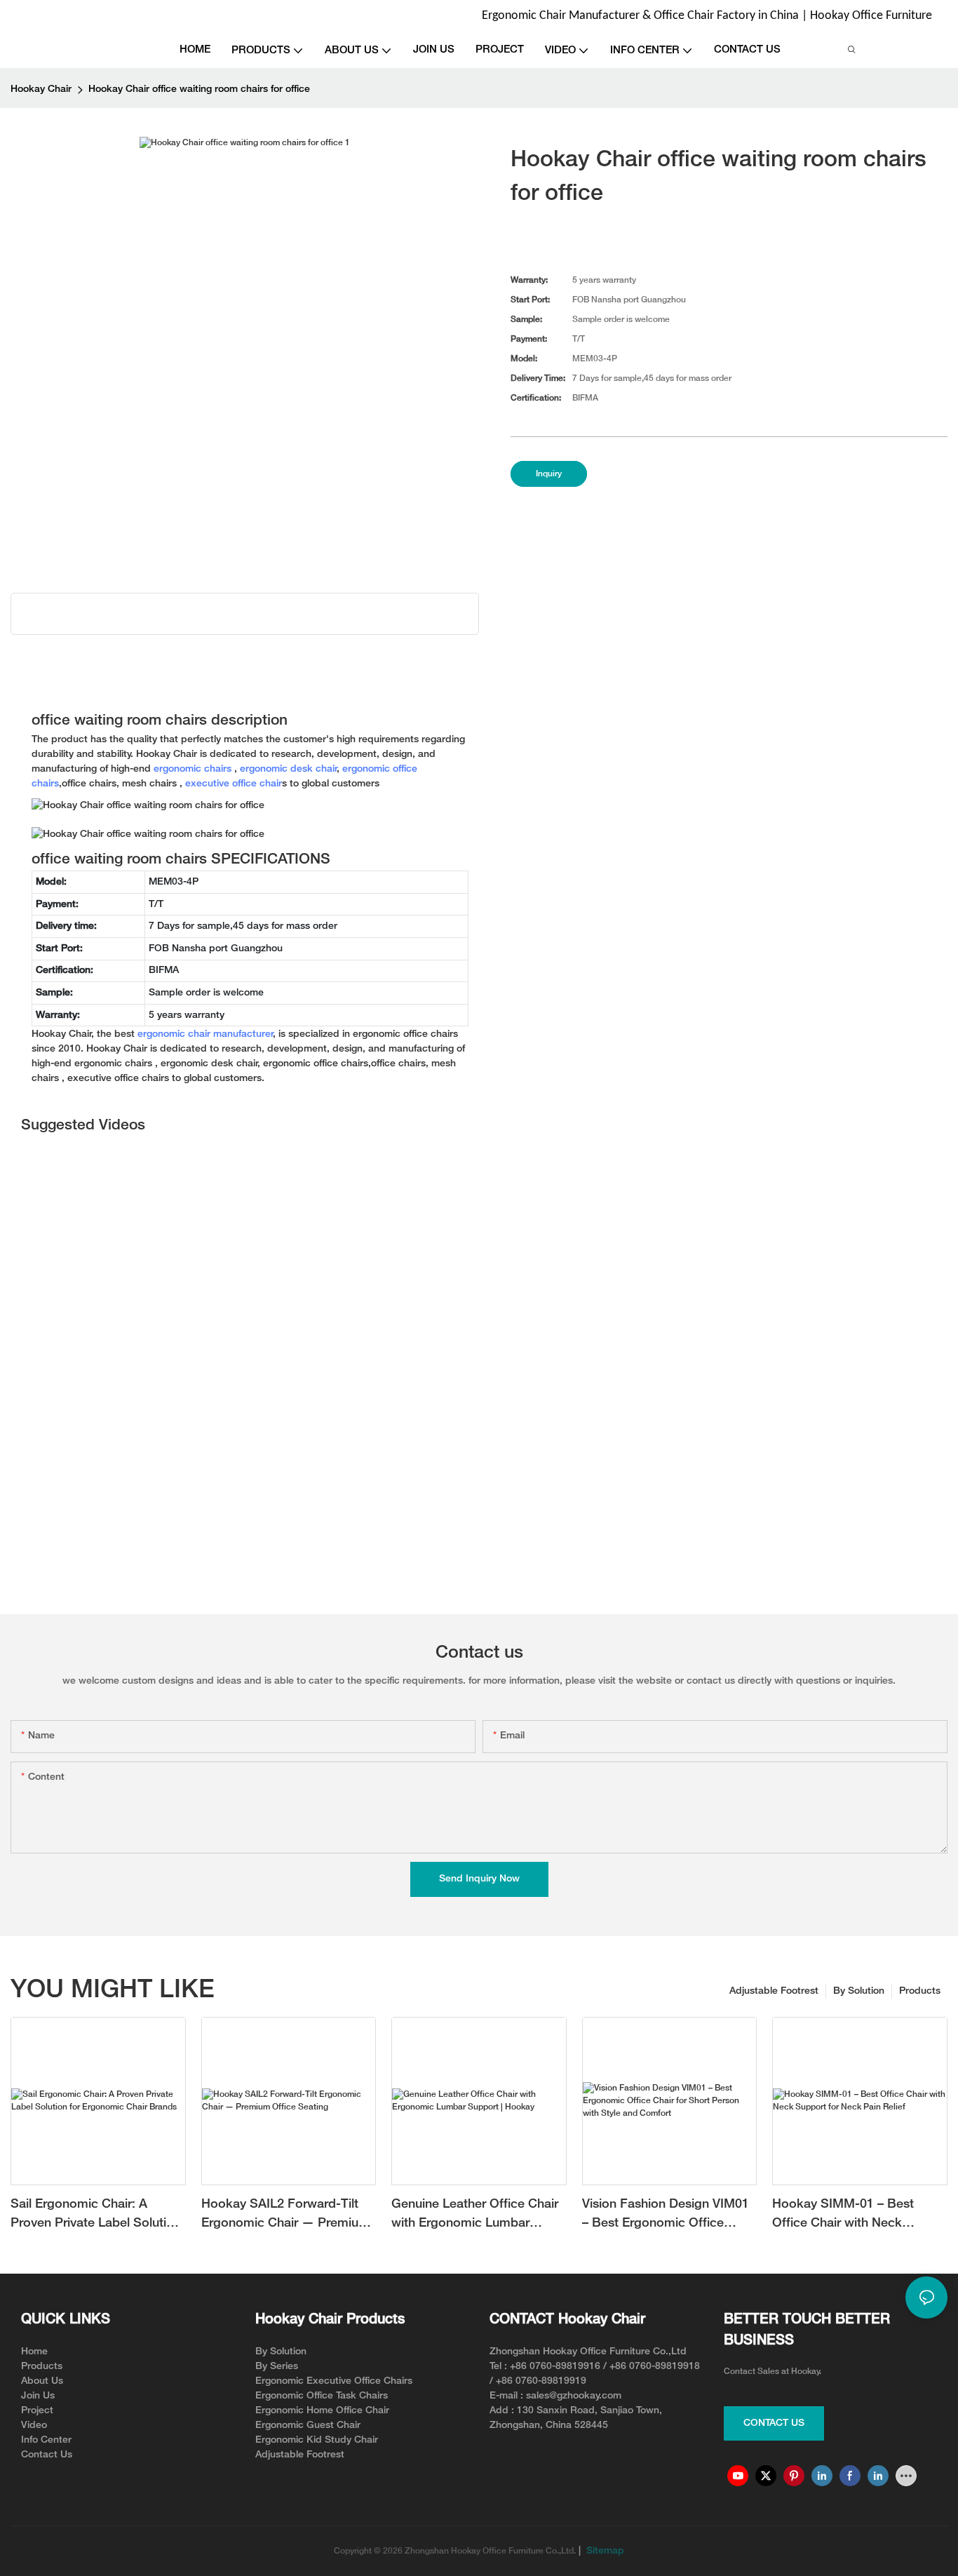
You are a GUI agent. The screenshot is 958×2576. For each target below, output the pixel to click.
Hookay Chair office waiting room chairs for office (199, 89)
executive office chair (234, 784)
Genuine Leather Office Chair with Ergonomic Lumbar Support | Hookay (475, 2216)
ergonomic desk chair (289, 769)
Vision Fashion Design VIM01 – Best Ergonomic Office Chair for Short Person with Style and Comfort (666, 2216)
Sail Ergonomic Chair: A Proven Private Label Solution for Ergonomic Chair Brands (96, 2216)
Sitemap (604, 2551)
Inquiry (549, 474)
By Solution (859, 1991)
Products (920, 1991)
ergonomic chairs (193, 769)
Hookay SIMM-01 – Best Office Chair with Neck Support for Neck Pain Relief (855, 2216)
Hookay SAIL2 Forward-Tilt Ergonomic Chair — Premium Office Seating (285, 2216)
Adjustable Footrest (774, 1991)
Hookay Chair (41, 89)
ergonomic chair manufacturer (205, 1034)
